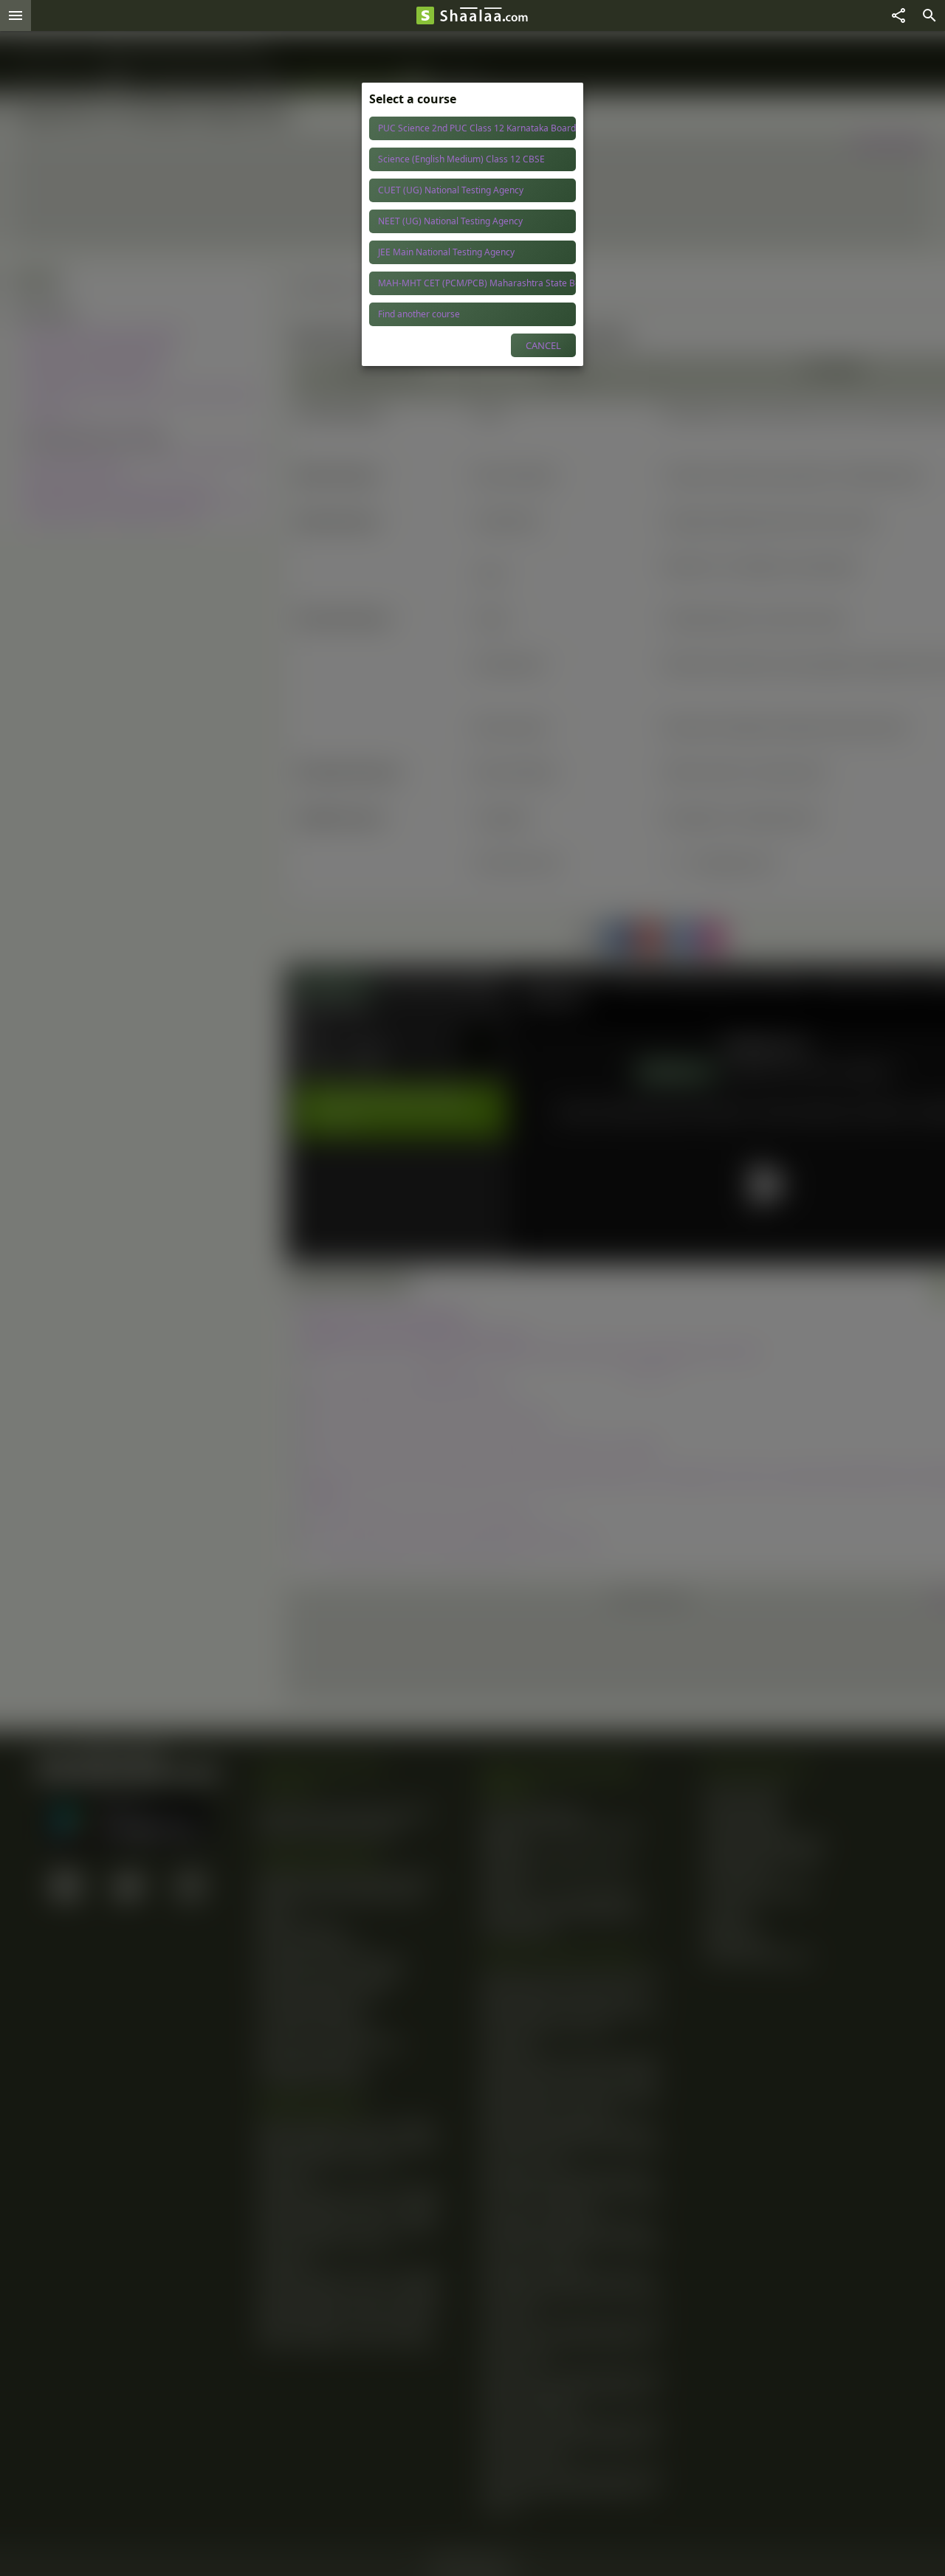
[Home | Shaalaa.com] (425, 15)
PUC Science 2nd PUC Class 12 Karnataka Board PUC (477, 128)
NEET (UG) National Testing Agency (450, 221)
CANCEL (543, 345)
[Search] (929, 15)
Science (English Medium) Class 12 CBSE (461, 159)
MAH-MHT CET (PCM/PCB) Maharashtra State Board (477, 283)
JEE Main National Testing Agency (446, 252)
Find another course (419, 314)
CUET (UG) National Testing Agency (451, 190)
